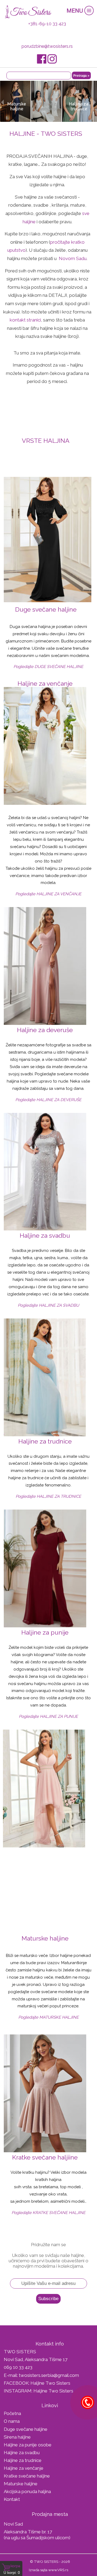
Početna (12, 2413)
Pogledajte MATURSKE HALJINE (48, 2017)
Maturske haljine (21, 2484)
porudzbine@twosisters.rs (47, 46)
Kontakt (12, 2499)
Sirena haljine (17, 2437)
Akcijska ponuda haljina (27, 2491)
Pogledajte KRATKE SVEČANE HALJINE (48, 2213)
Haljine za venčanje (24, 2468)
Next (95, 102)
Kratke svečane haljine (27, 2476)
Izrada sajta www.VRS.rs (48, 2570)
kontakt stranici (25, 320)
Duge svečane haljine (26, 2429)
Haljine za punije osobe (28, 2445)
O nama (12, 2421)
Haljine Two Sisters (50, 2383)
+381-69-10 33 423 (47, 24)
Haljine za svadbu (22, 2453)
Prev (2, 102)
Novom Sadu (72, 258)
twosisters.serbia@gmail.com (49, 2375)
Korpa (15, 2566)
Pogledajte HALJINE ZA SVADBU (48, 1305)
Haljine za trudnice (23, 2460)
